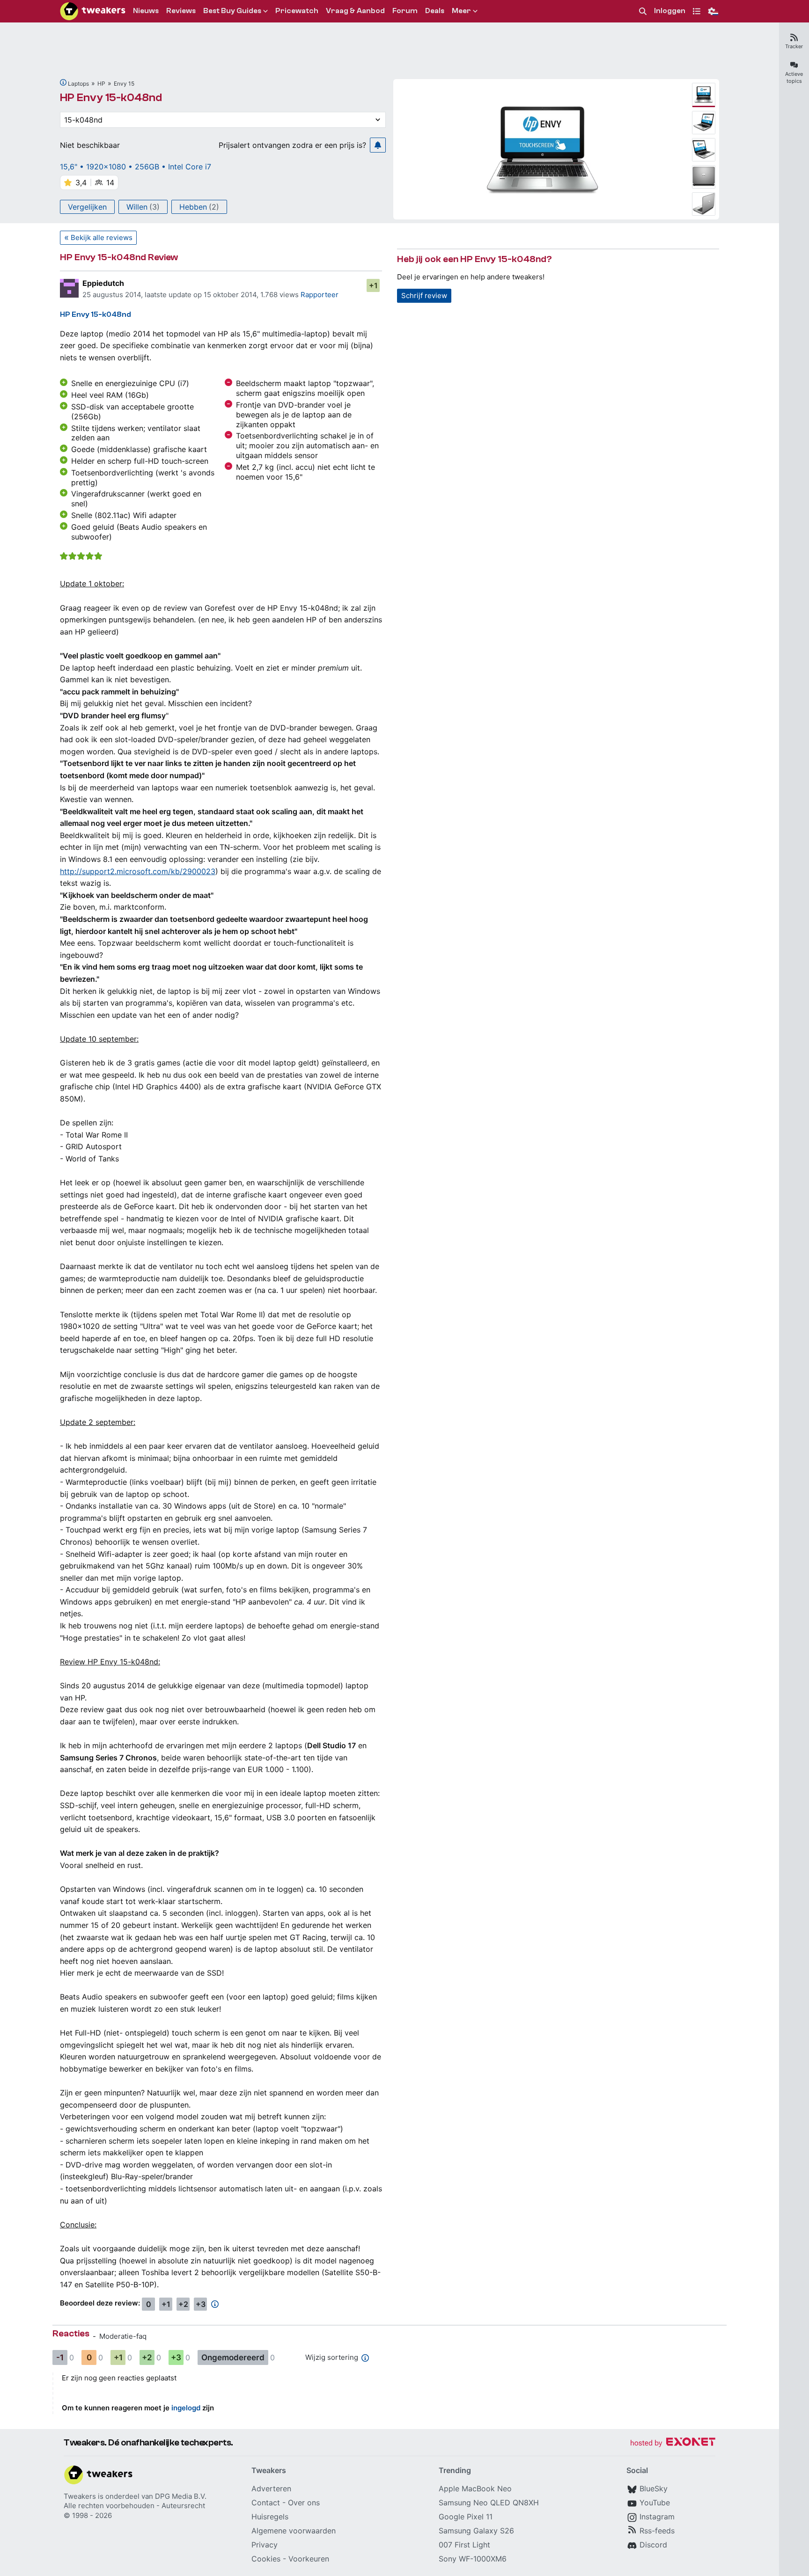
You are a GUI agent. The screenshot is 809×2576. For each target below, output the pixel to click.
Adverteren (271, 2488)
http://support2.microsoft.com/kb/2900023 (138, 871)
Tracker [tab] (794, 46)
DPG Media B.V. (181, 2496)
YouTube (655, 2503)
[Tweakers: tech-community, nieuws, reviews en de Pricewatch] (93, 11)
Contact (266, 2503)
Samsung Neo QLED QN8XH (489, 2503)
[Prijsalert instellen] (378, 145)
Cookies (266, 2559)
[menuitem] (643, 11)
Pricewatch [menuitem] (297, 11)
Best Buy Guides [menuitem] (232, 11)
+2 (183, 2304)
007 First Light (464, 2545)
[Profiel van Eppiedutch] (69, 288)
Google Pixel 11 (466, 2517)
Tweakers (80, 2496)
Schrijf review (424, 296)
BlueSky (654, 2488)
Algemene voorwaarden (294, 2531)
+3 (201, 2304)
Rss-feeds (657, 2531)
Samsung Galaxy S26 (476, 2531)
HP (101, 84)
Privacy (265, 2545)
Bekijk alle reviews (102, 237)
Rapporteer (320, 295)
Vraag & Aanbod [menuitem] (355, 11)
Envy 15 (124, 84)
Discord (653, 2545)
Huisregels (270, 2517)
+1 (373, 285)
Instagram (657, 2517)
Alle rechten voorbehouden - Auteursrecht (134, 2506)
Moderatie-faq (123, 2336)
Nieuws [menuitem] (146, 11)
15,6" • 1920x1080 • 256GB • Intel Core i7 (136, 167)
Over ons (304, 2503)
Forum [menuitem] (405, 11)
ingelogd (186, 2408)
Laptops (78, 84)
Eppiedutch (103, 283)
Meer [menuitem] (461, 11)
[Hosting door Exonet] (673, 2443)
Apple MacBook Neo (475, 2488)
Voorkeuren (309, 2559)
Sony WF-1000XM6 (473, 2559)
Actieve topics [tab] (794, 77)
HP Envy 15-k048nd (111, 98)
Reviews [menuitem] (181, 11)
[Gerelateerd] (63, 82)
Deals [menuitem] (435, 11)
